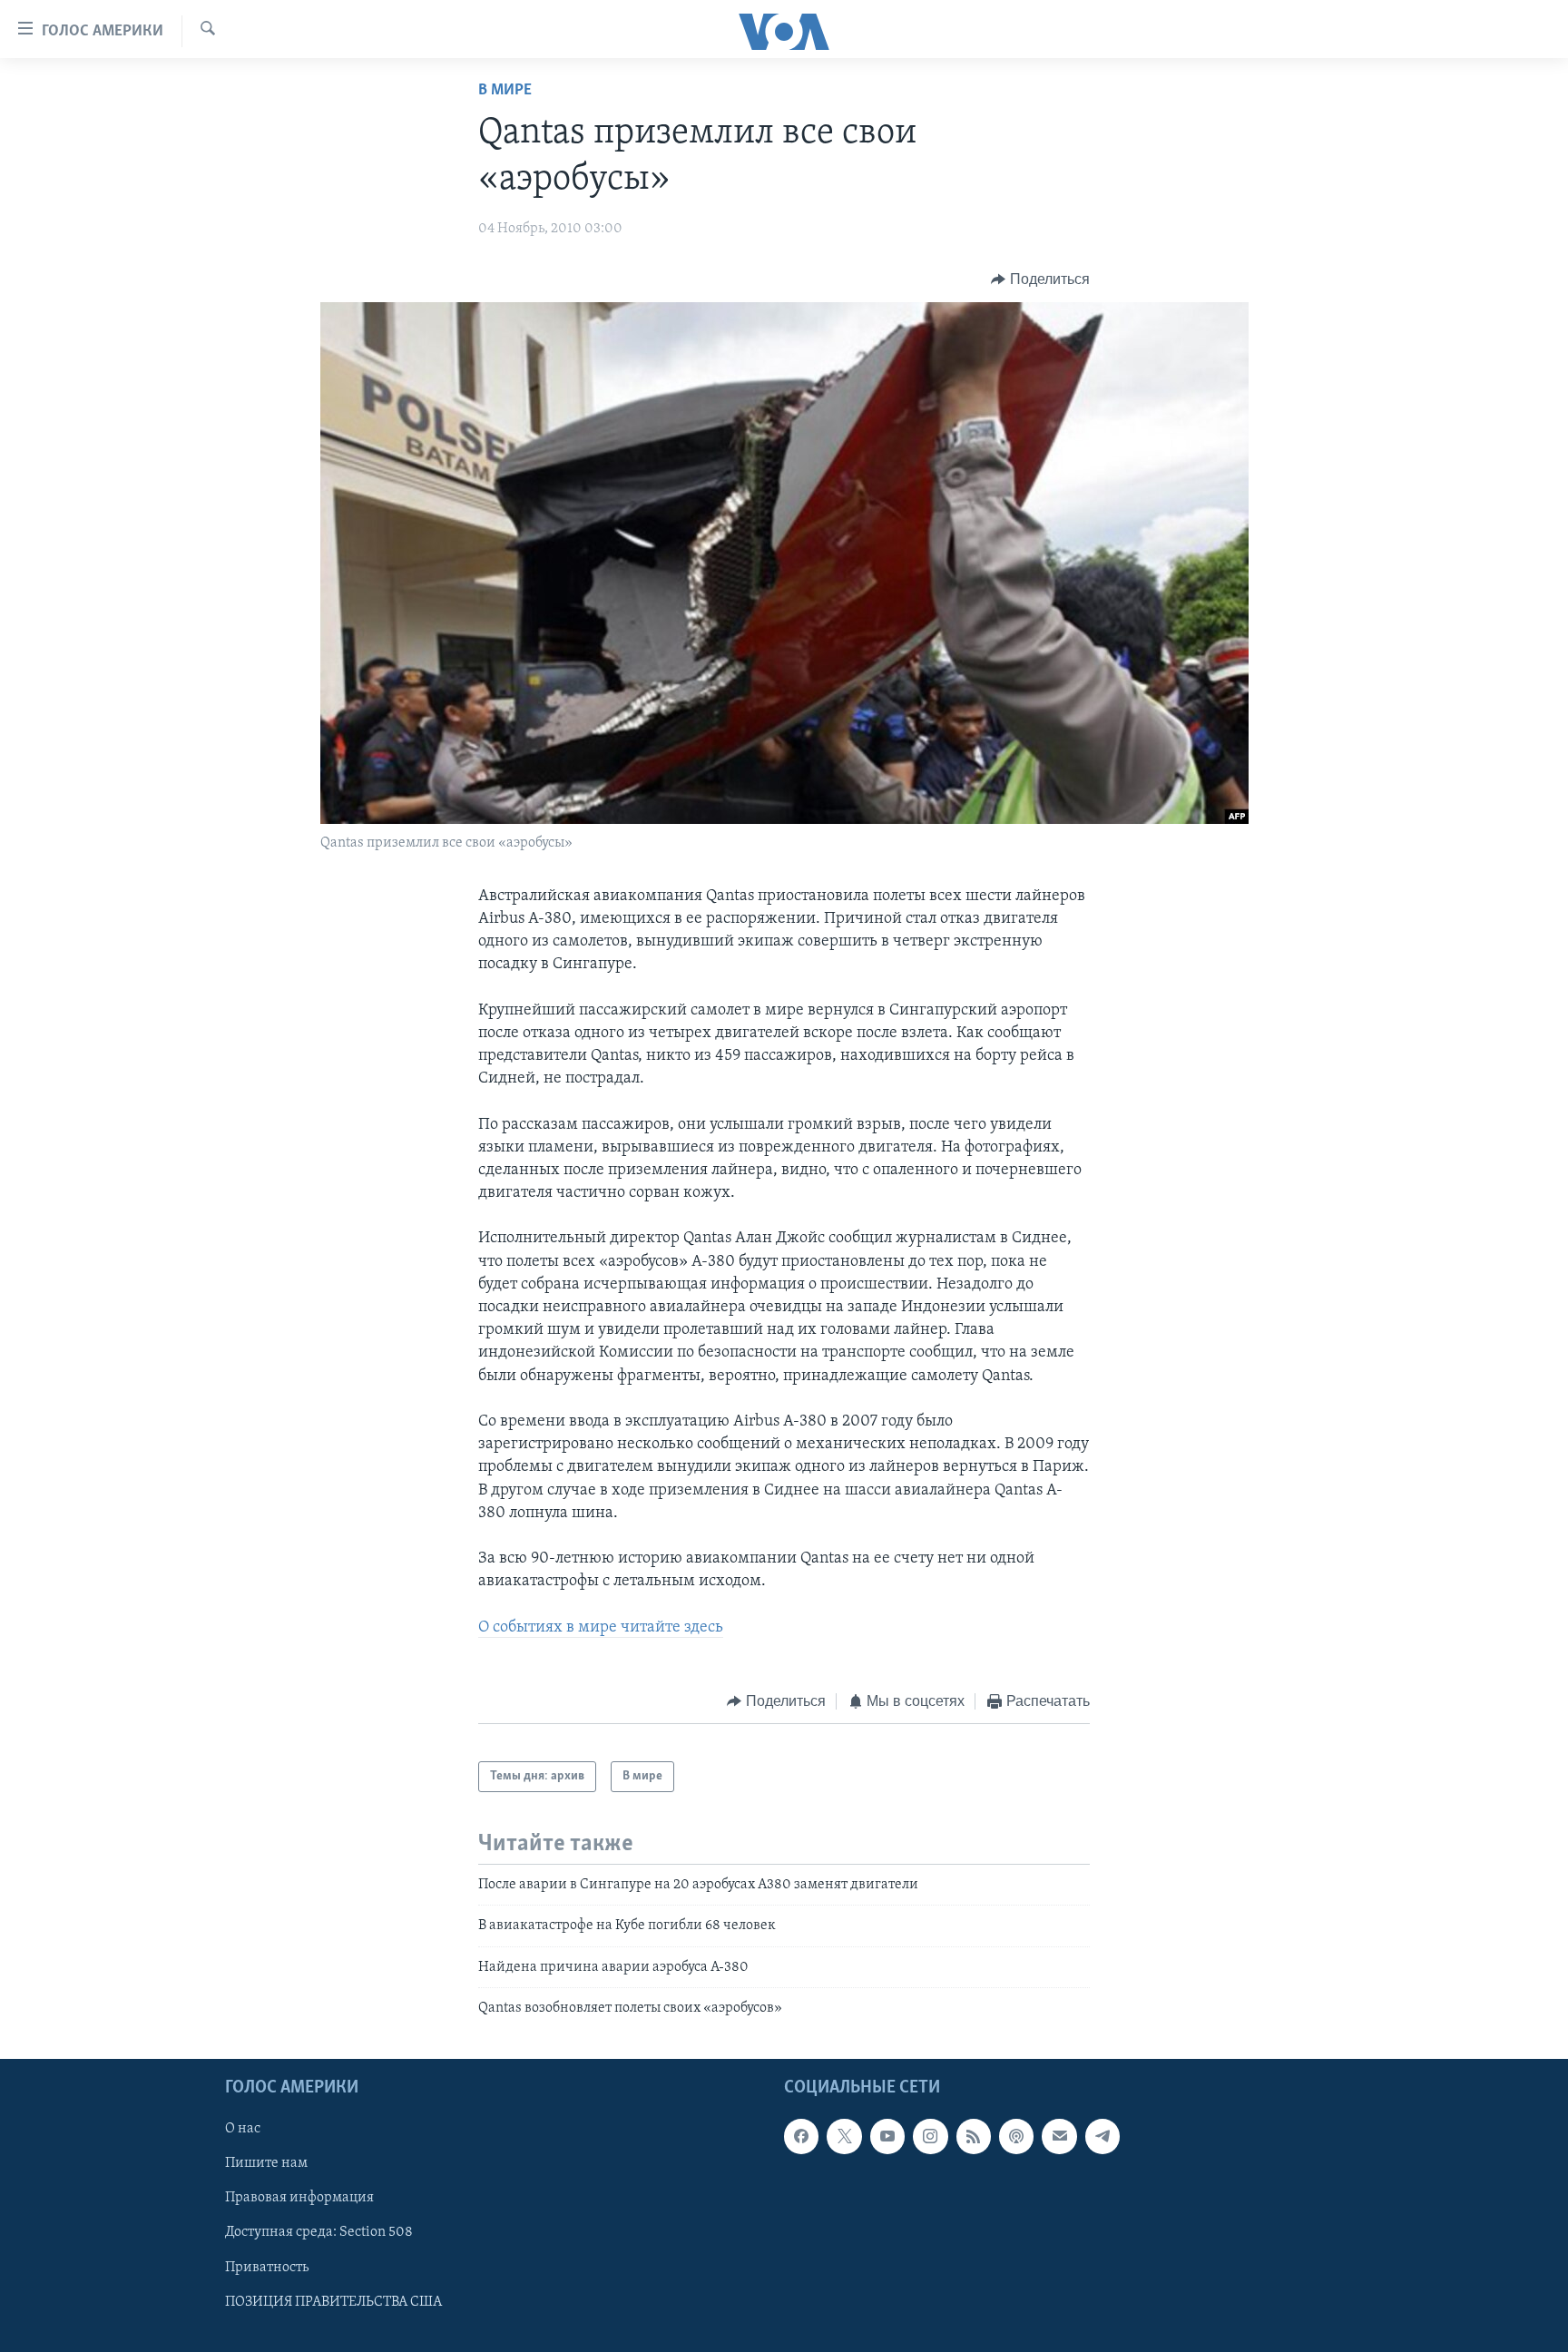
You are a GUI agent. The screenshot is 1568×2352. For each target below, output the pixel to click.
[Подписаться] (1059, 2137)
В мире (505, 91)
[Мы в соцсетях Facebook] (801, 2137)
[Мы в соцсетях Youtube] (887, 2137)
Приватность (267, 2268)
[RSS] (974, 2137)
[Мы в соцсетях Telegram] (1102, 2137)
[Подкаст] (1016, 2137)
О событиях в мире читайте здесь (601, 1628)
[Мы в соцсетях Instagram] (930, 2137)
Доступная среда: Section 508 (319, 2233)
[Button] (1040, 279)
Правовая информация (299, 2199)
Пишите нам (266, 2164)
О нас (243, 2130)
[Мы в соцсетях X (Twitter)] (844, 2137)
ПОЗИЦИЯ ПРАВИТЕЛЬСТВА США (333, 2302)
